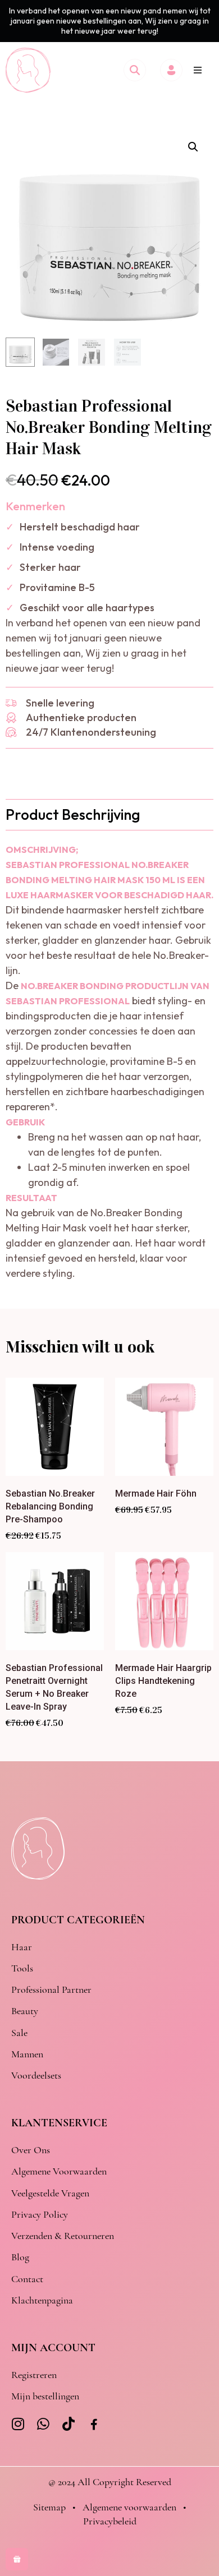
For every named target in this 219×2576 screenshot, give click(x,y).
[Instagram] (18, 2424)
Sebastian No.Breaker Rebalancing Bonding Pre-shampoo (50, 1506)
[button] (198, 70)
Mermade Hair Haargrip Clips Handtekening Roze (163, 1681)
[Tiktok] (69, 2424)
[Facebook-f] (94, 2425)
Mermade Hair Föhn (156, 1494)
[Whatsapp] (44, 2424)
